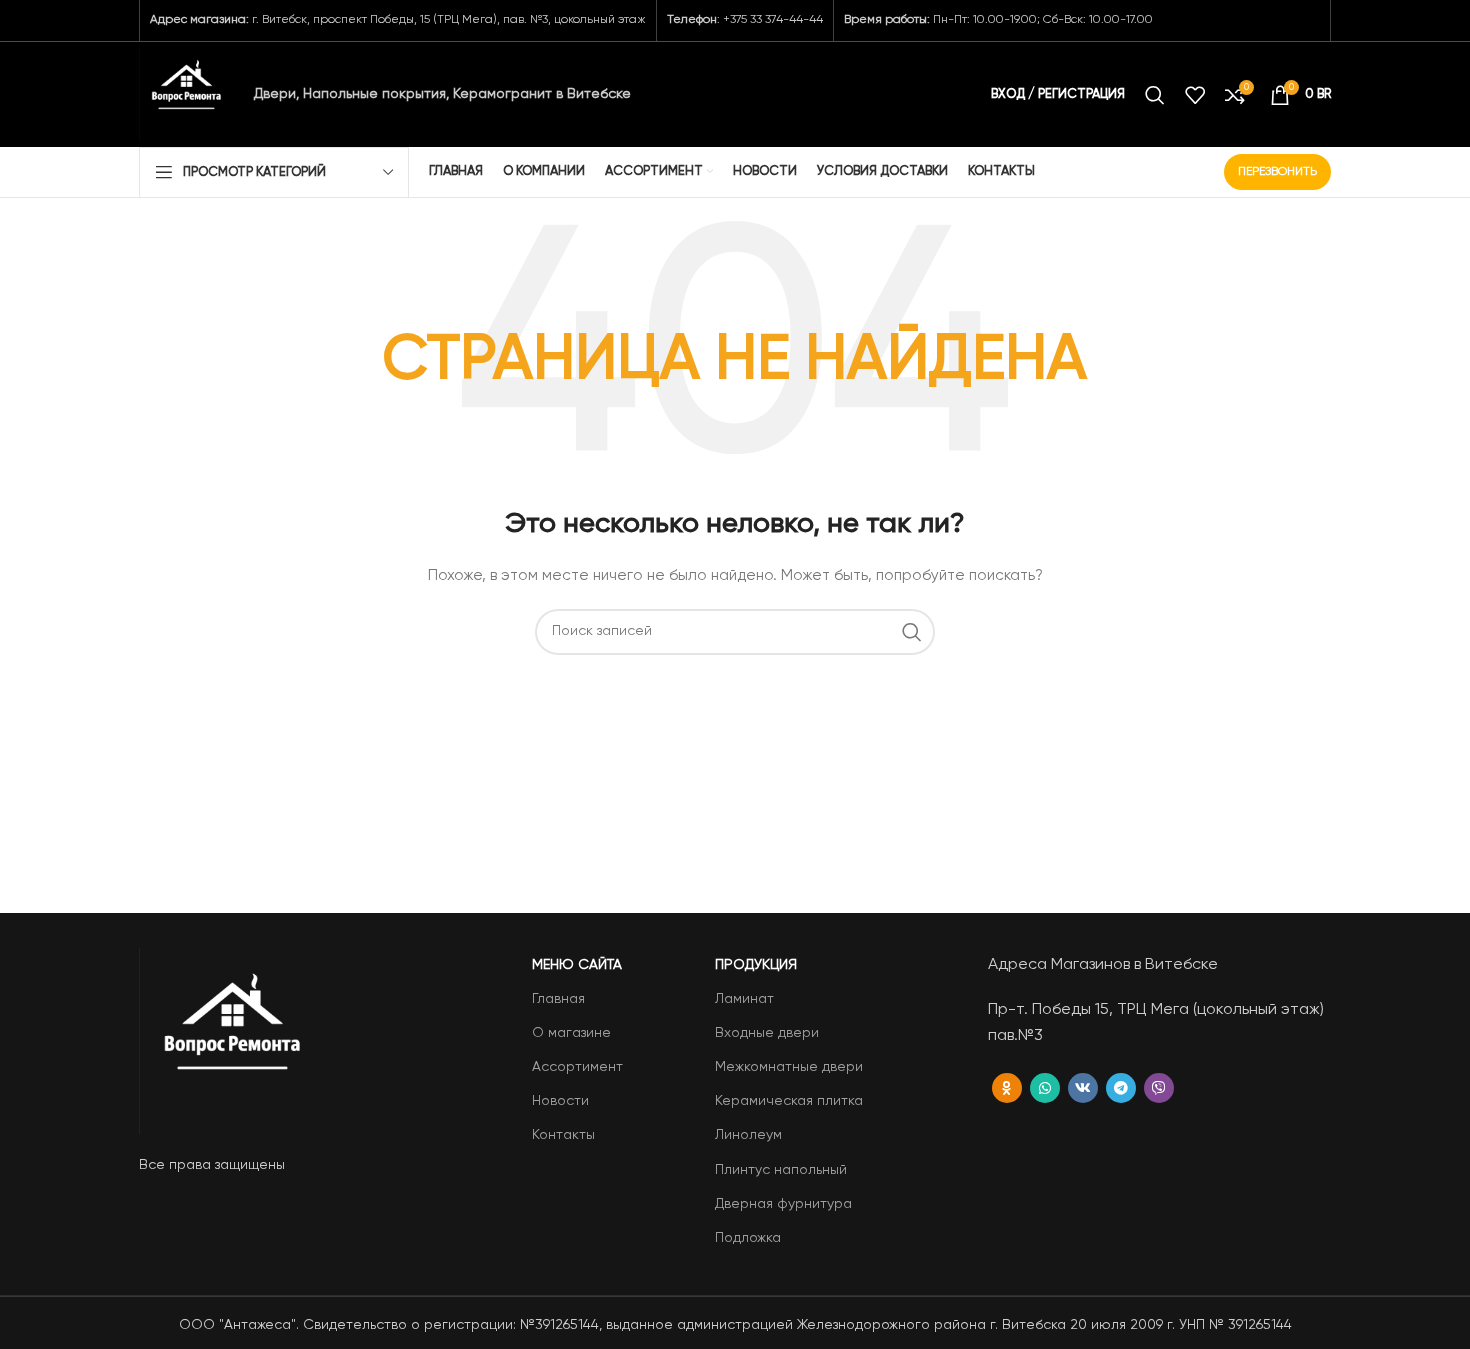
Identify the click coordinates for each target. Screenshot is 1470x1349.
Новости (560, 1101)
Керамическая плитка (789, 1101)
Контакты (563, 1135)
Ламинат (744, 999)
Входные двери (767, 1033)
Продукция (756, 965)
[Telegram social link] (1121, 1088)
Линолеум (748, 1135)
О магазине (571, 1033)
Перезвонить (1277, 172)
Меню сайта (577, 965)
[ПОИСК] (912, 632)
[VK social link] (1083, 1088)
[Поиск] (1155, 95)
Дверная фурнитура (783, 1204)
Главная (558, 999)
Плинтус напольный (781, 1170)
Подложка (748, 1238)
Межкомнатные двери (789, 1067)
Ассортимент (577, 1067)
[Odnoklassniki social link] (1007, 1088)
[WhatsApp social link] (1045, 1088)
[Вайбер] (1159, 1088)
